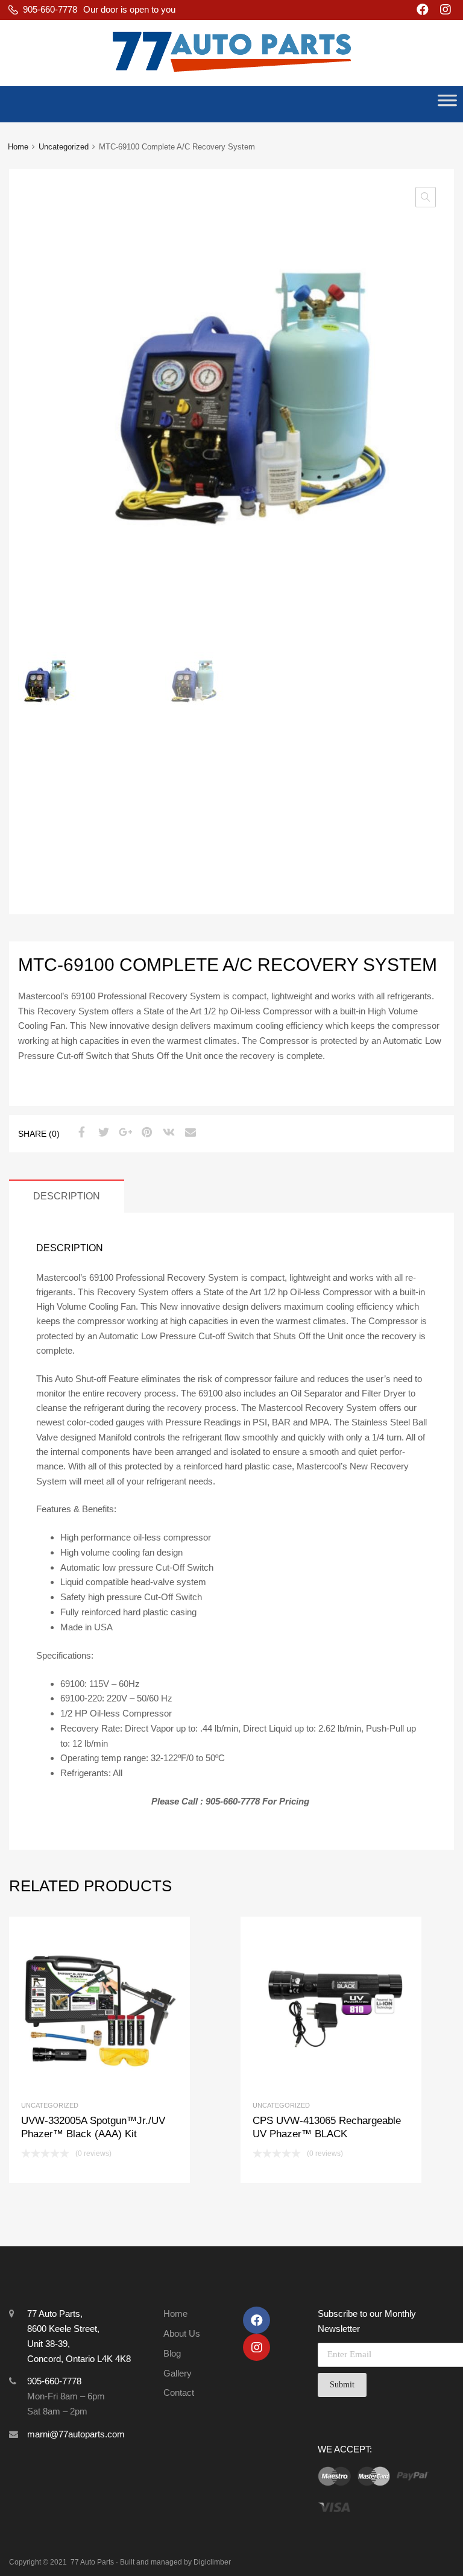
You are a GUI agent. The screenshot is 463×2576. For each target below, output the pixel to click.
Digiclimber (212, 2562)
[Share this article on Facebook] (80, 1132)
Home (18, 147)
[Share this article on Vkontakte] (167, 1132)
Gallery (178, 2373)
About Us (182, 2333)
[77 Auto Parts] (231, 77)
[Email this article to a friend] (189, 1132)
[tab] (67, 1196)
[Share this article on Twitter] (102, 1132)
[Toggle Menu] (447, 104)
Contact (179, 2392)
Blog (172, 2353)
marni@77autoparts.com (76, 2434)
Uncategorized (64, 147)
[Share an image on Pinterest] (145, 1132)
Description (67, 1196)
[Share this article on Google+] (124, 1132)
